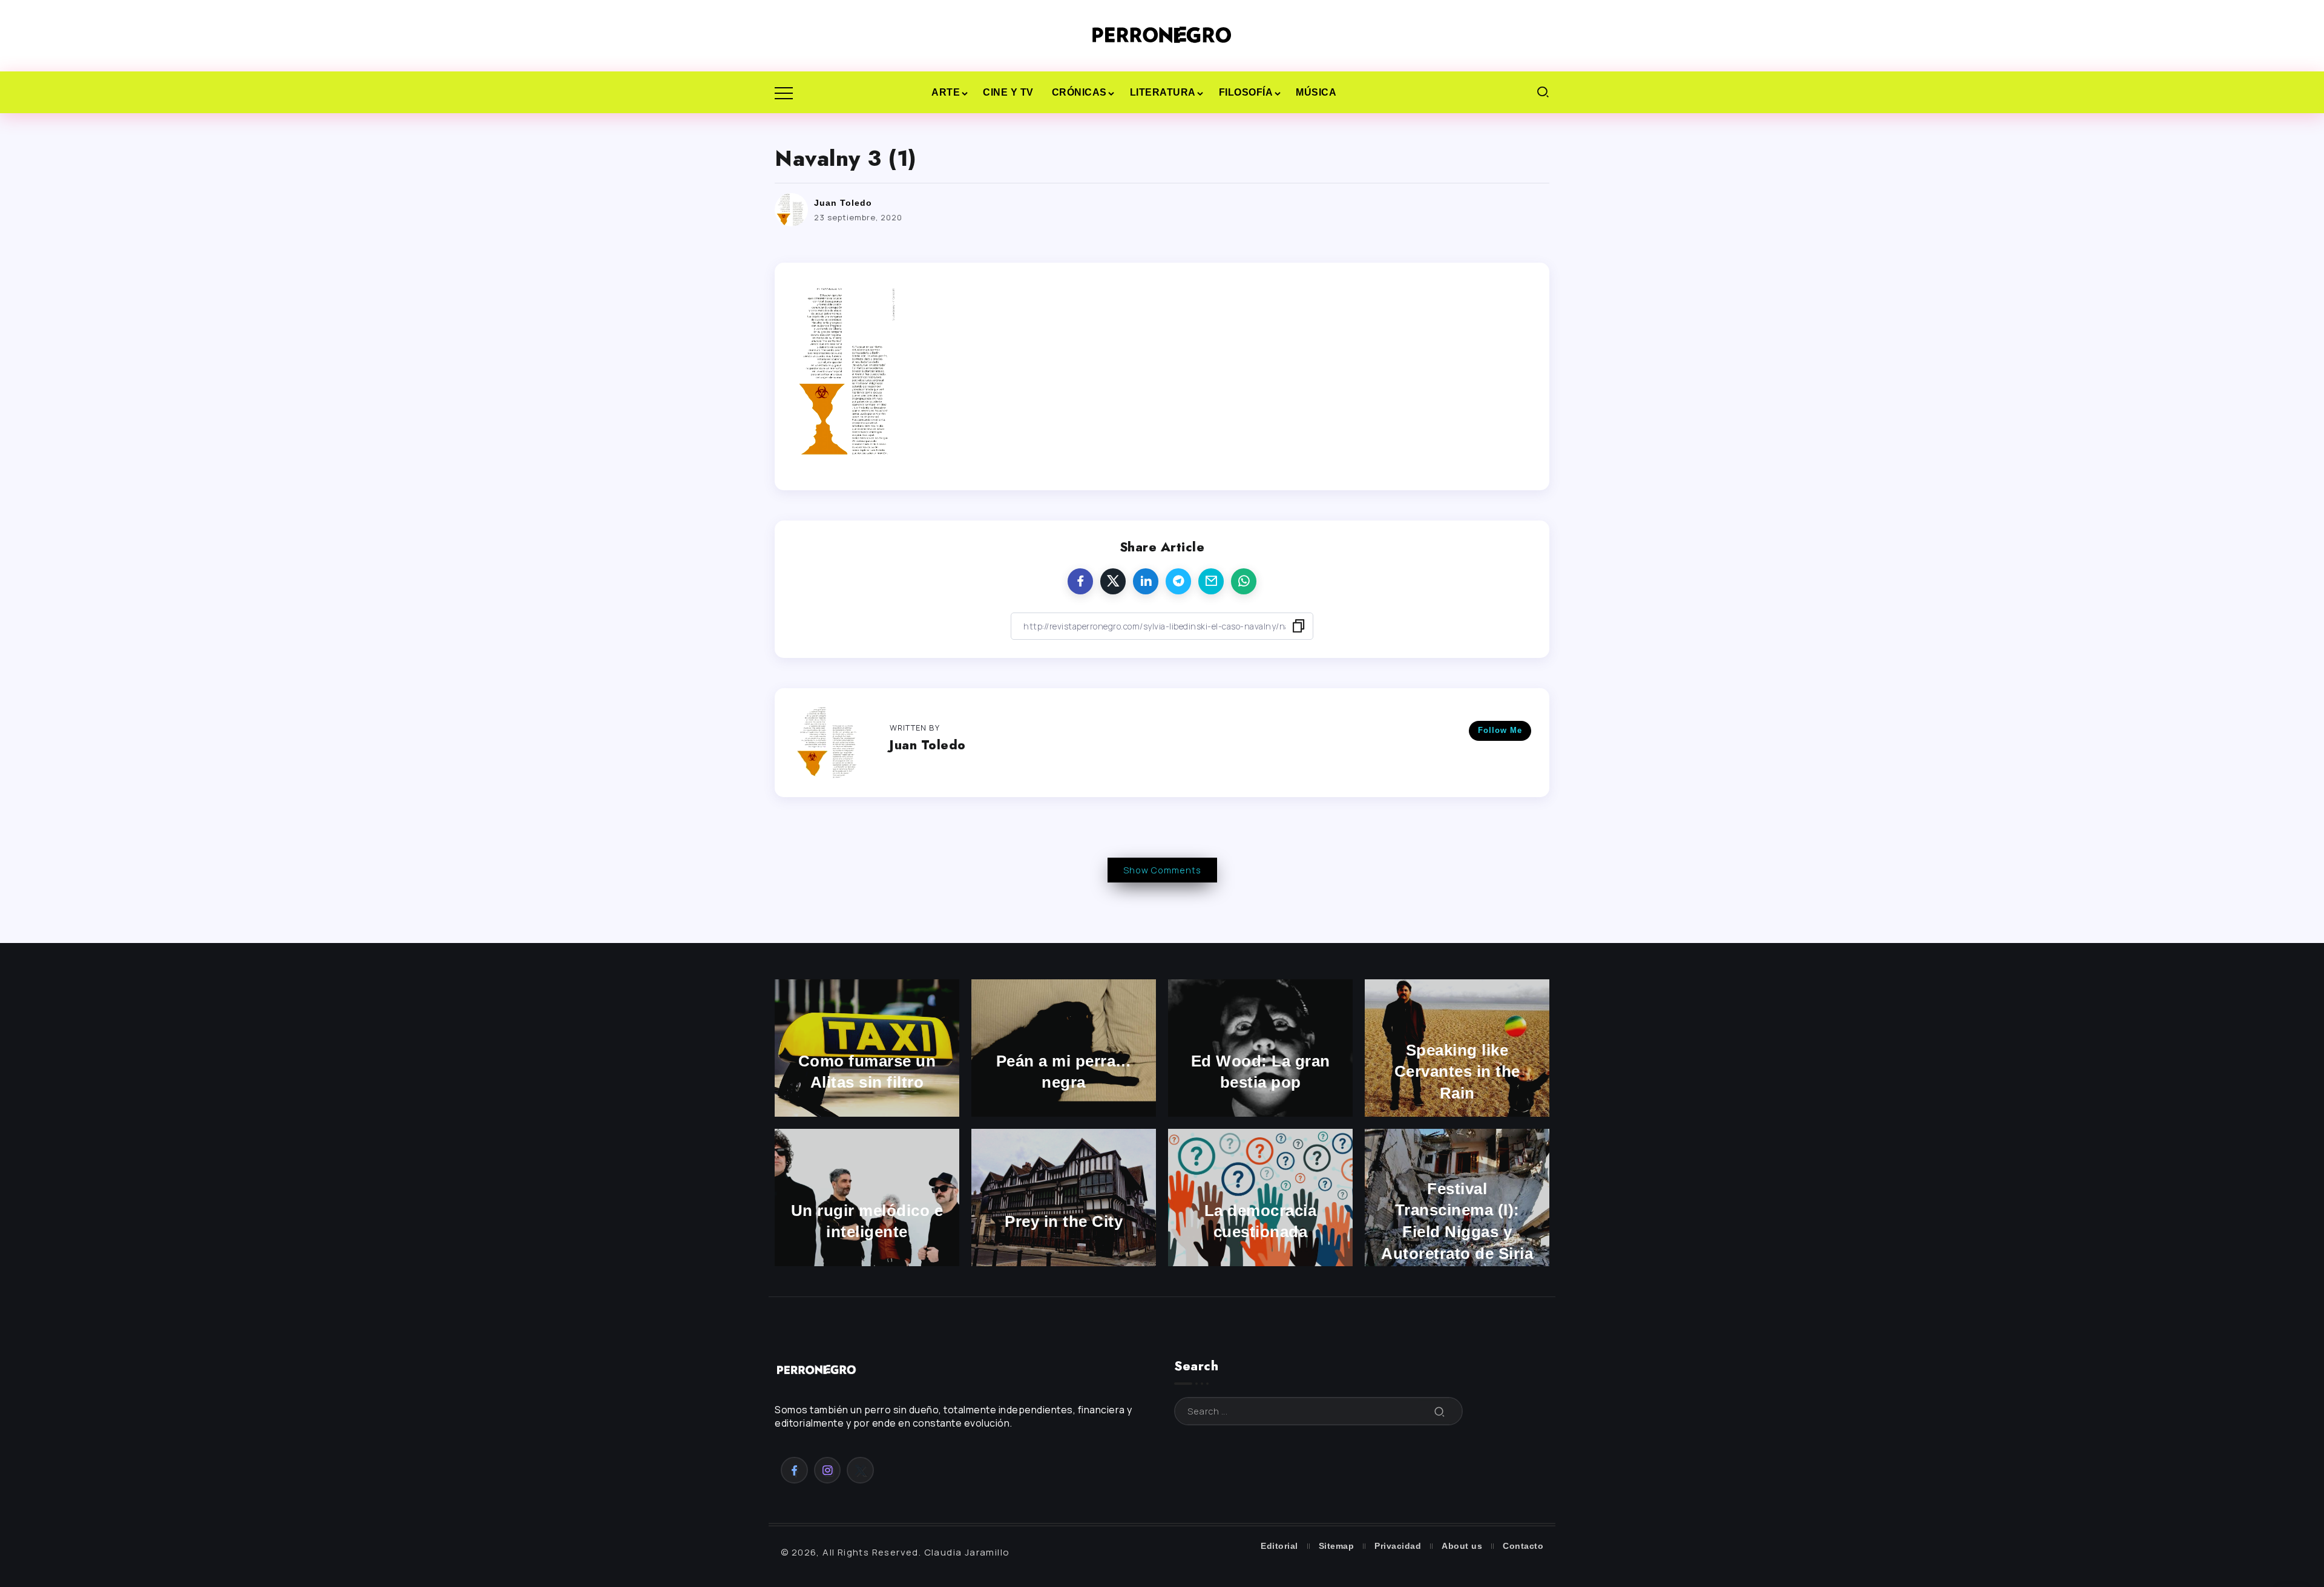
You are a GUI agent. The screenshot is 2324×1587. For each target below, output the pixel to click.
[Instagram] (828, 1470)
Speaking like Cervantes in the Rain (1457, 1072)
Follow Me (1500, 730)
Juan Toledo (843, 203)
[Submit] (1440, 1411)
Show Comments (1162, 870)
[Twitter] (860, 1470)
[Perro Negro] (1162, 35)
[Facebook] (794, 1470)
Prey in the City (1064, 1221)
